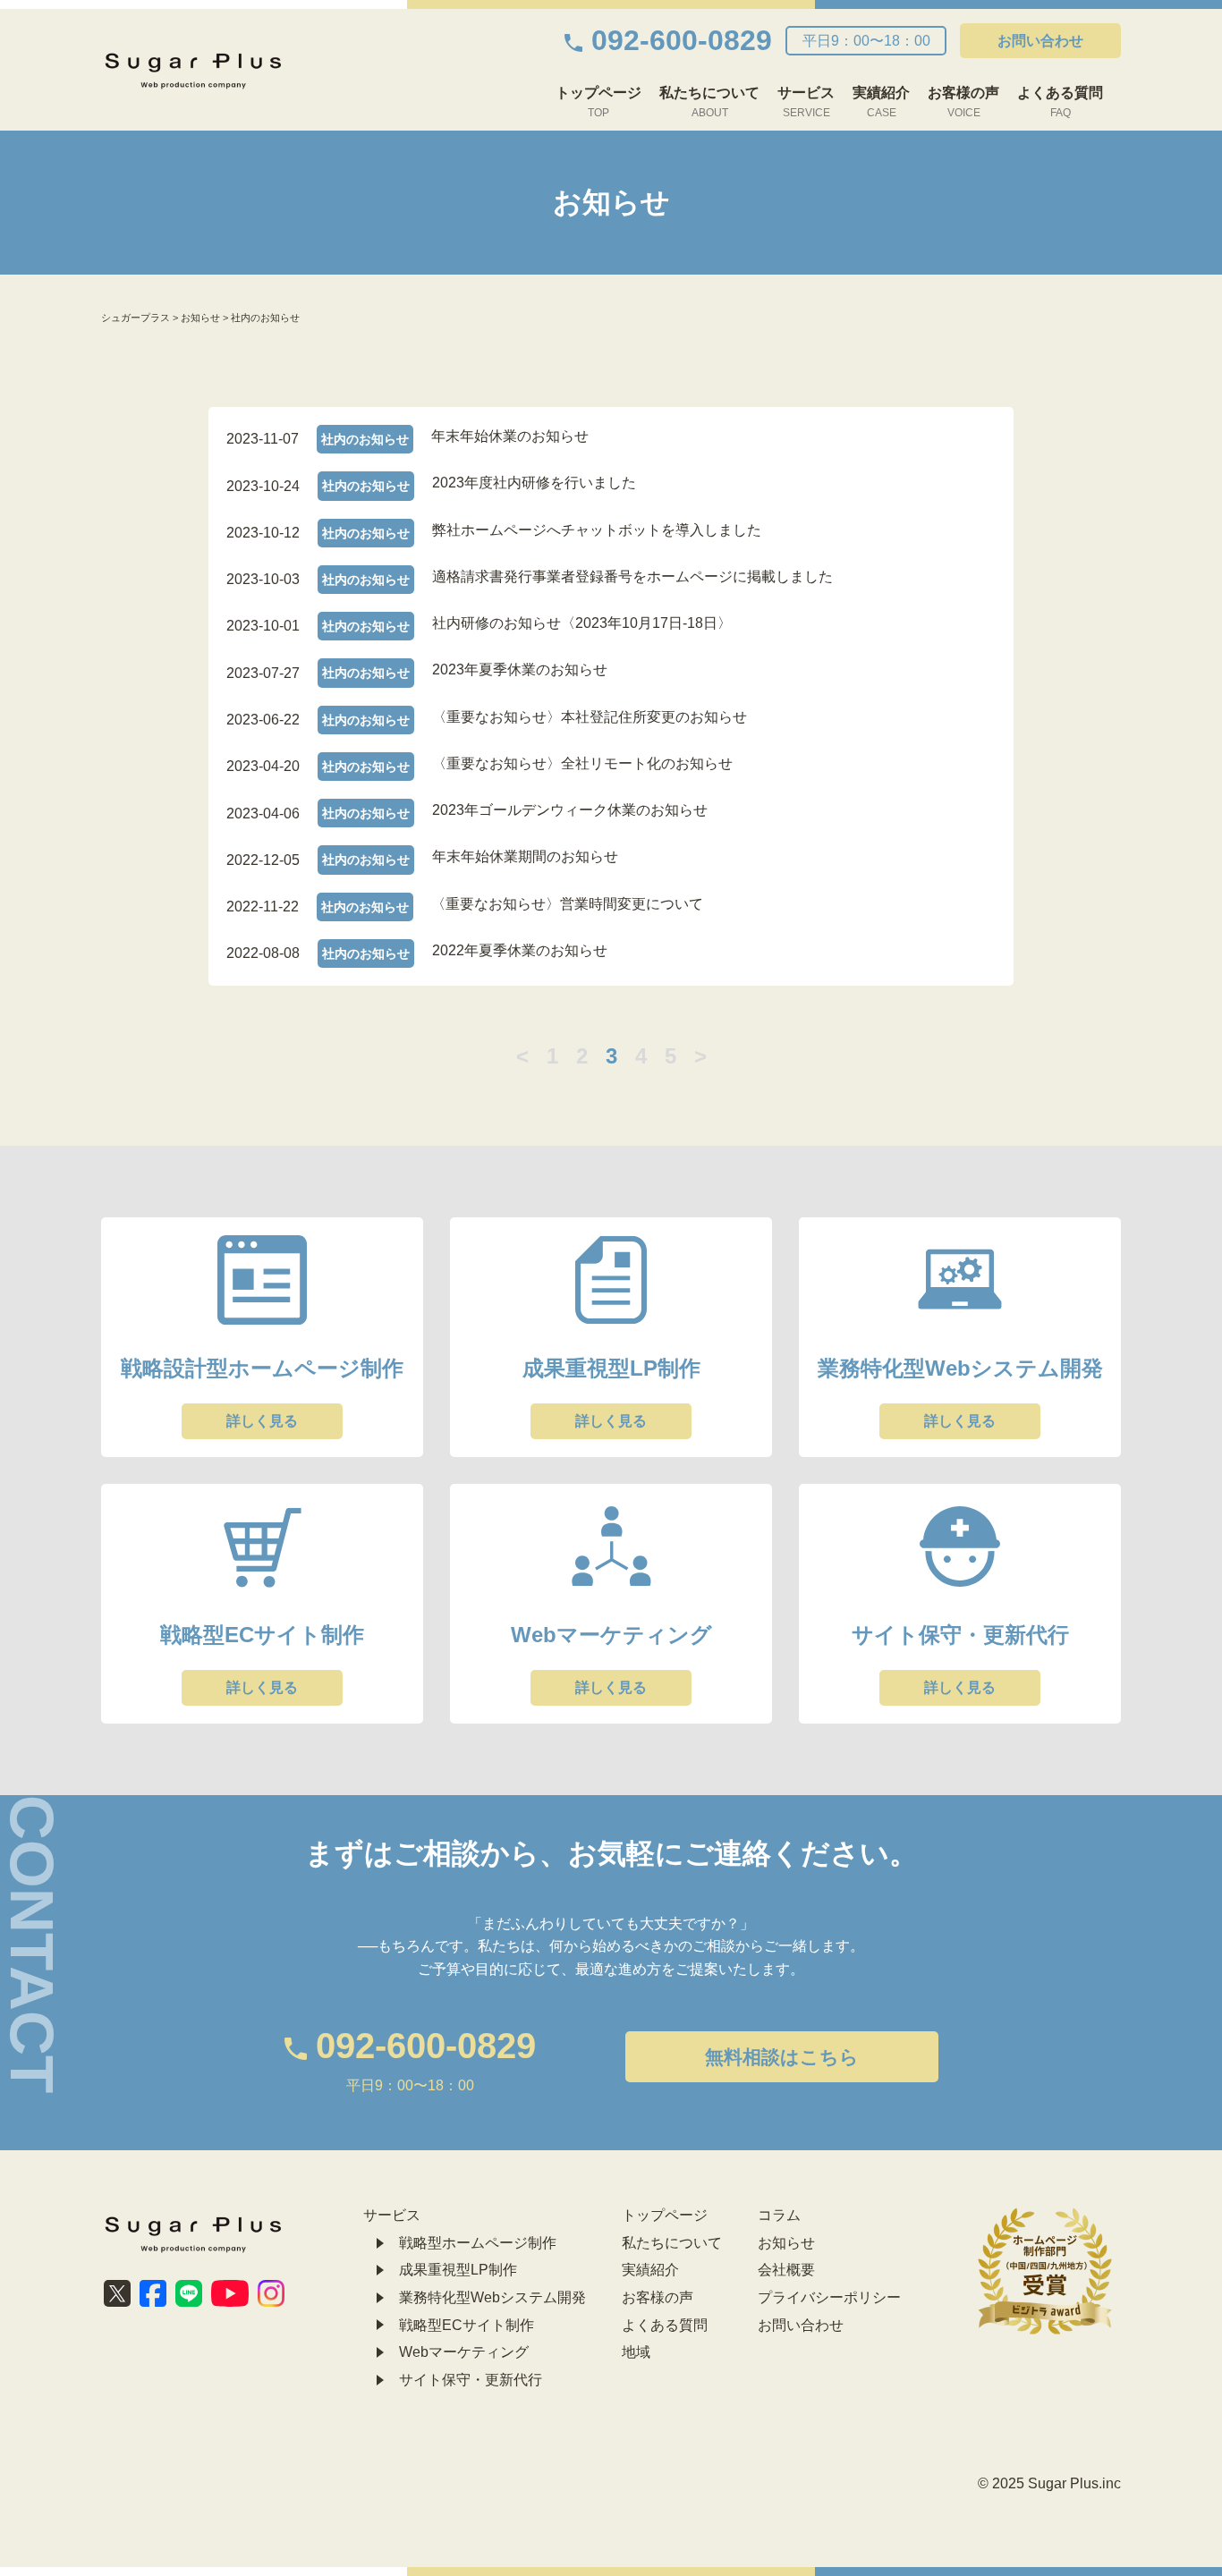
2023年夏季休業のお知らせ (520, 669)
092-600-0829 (682, 40)
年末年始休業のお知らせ (510, 436)
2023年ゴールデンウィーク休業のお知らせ (570, 810)
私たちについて (709, 102)
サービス (806, 102)
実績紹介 (881, 102)
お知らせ (786, 2243)
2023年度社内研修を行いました (534, 483)
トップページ (598, 102)
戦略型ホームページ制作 (478, 2243)
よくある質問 (1060, 102)
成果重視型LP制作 (458, 2270)
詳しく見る (262, 1421)
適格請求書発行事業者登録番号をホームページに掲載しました (632, 576)
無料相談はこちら (782, 2057)
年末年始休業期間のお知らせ (525, 856)
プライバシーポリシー (829, 2297)
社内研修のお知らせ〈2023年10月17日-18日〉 (582, 623)
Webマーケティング (464, 2352)
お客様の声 (963, 102)
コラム (779, 2215)
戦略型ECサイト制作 (467, 2325)
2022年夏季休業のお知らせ (520, 950)
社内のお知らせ (365, 439)
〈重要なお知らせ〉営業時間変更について (567, 904)
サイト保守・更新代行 (471, 2380)
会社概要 (786, 2270)
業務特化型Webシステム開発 (492, 2297)
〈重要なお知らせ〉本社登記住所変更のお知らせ (590, 717)
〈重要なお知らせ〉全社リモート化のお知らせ (582, 763)
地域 (636, 2352)
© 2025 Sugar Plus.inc (1049, 2483)
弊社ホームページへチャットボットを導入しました (597, 530)
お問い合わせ (1040, 41)
